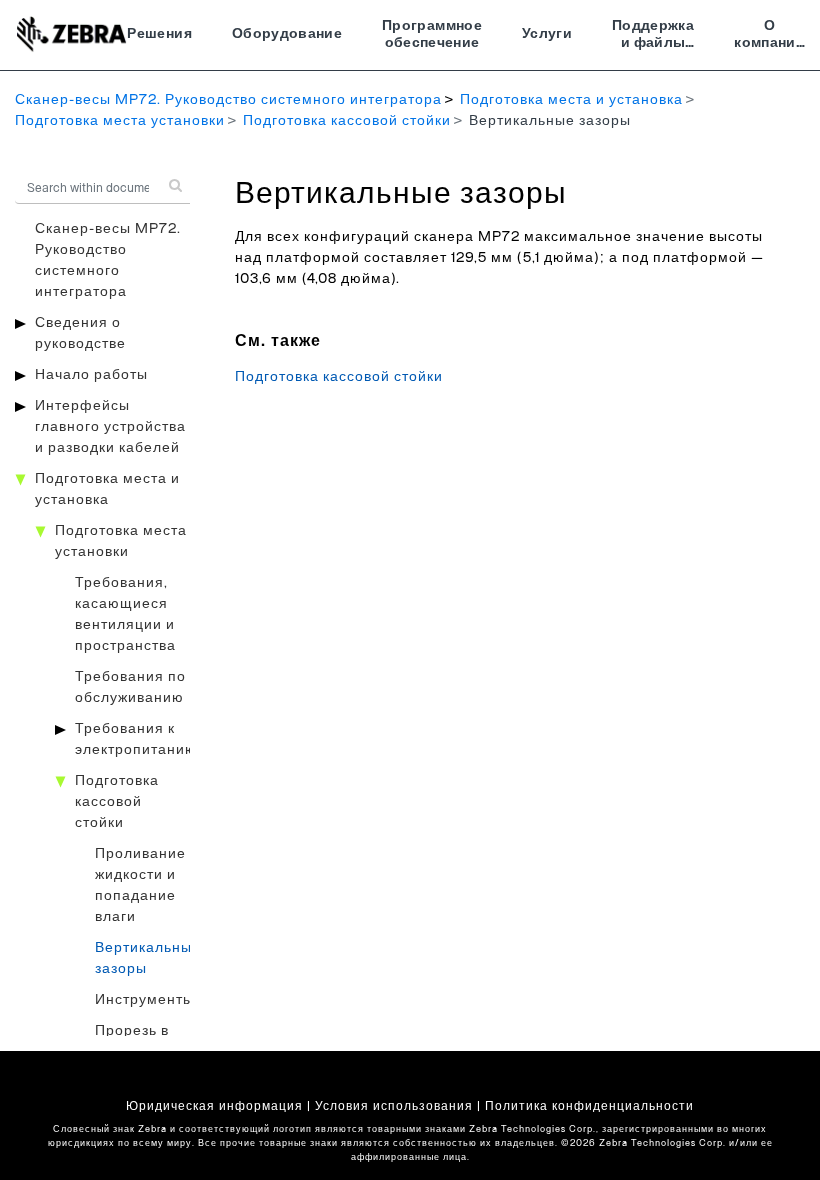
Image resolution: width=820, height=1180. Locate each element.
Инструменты (144, 1000)
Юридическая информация (214, 1106)
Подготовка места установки (120, 121)
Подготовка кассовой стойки (347, 121)
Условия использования (394, 1106)
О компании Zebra (769, 37)
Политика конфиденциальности (589, 1106)
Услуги (547, 34)
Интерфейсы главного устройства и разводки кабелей (110, 427)
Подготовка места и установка (571, 100)
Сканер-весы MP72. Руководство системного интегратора (228, 100)
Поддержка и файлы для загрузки (653, 37)
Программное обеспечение (432, 35)
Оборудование (287, 34)
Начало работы (91, 375)
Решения (159, 34)
